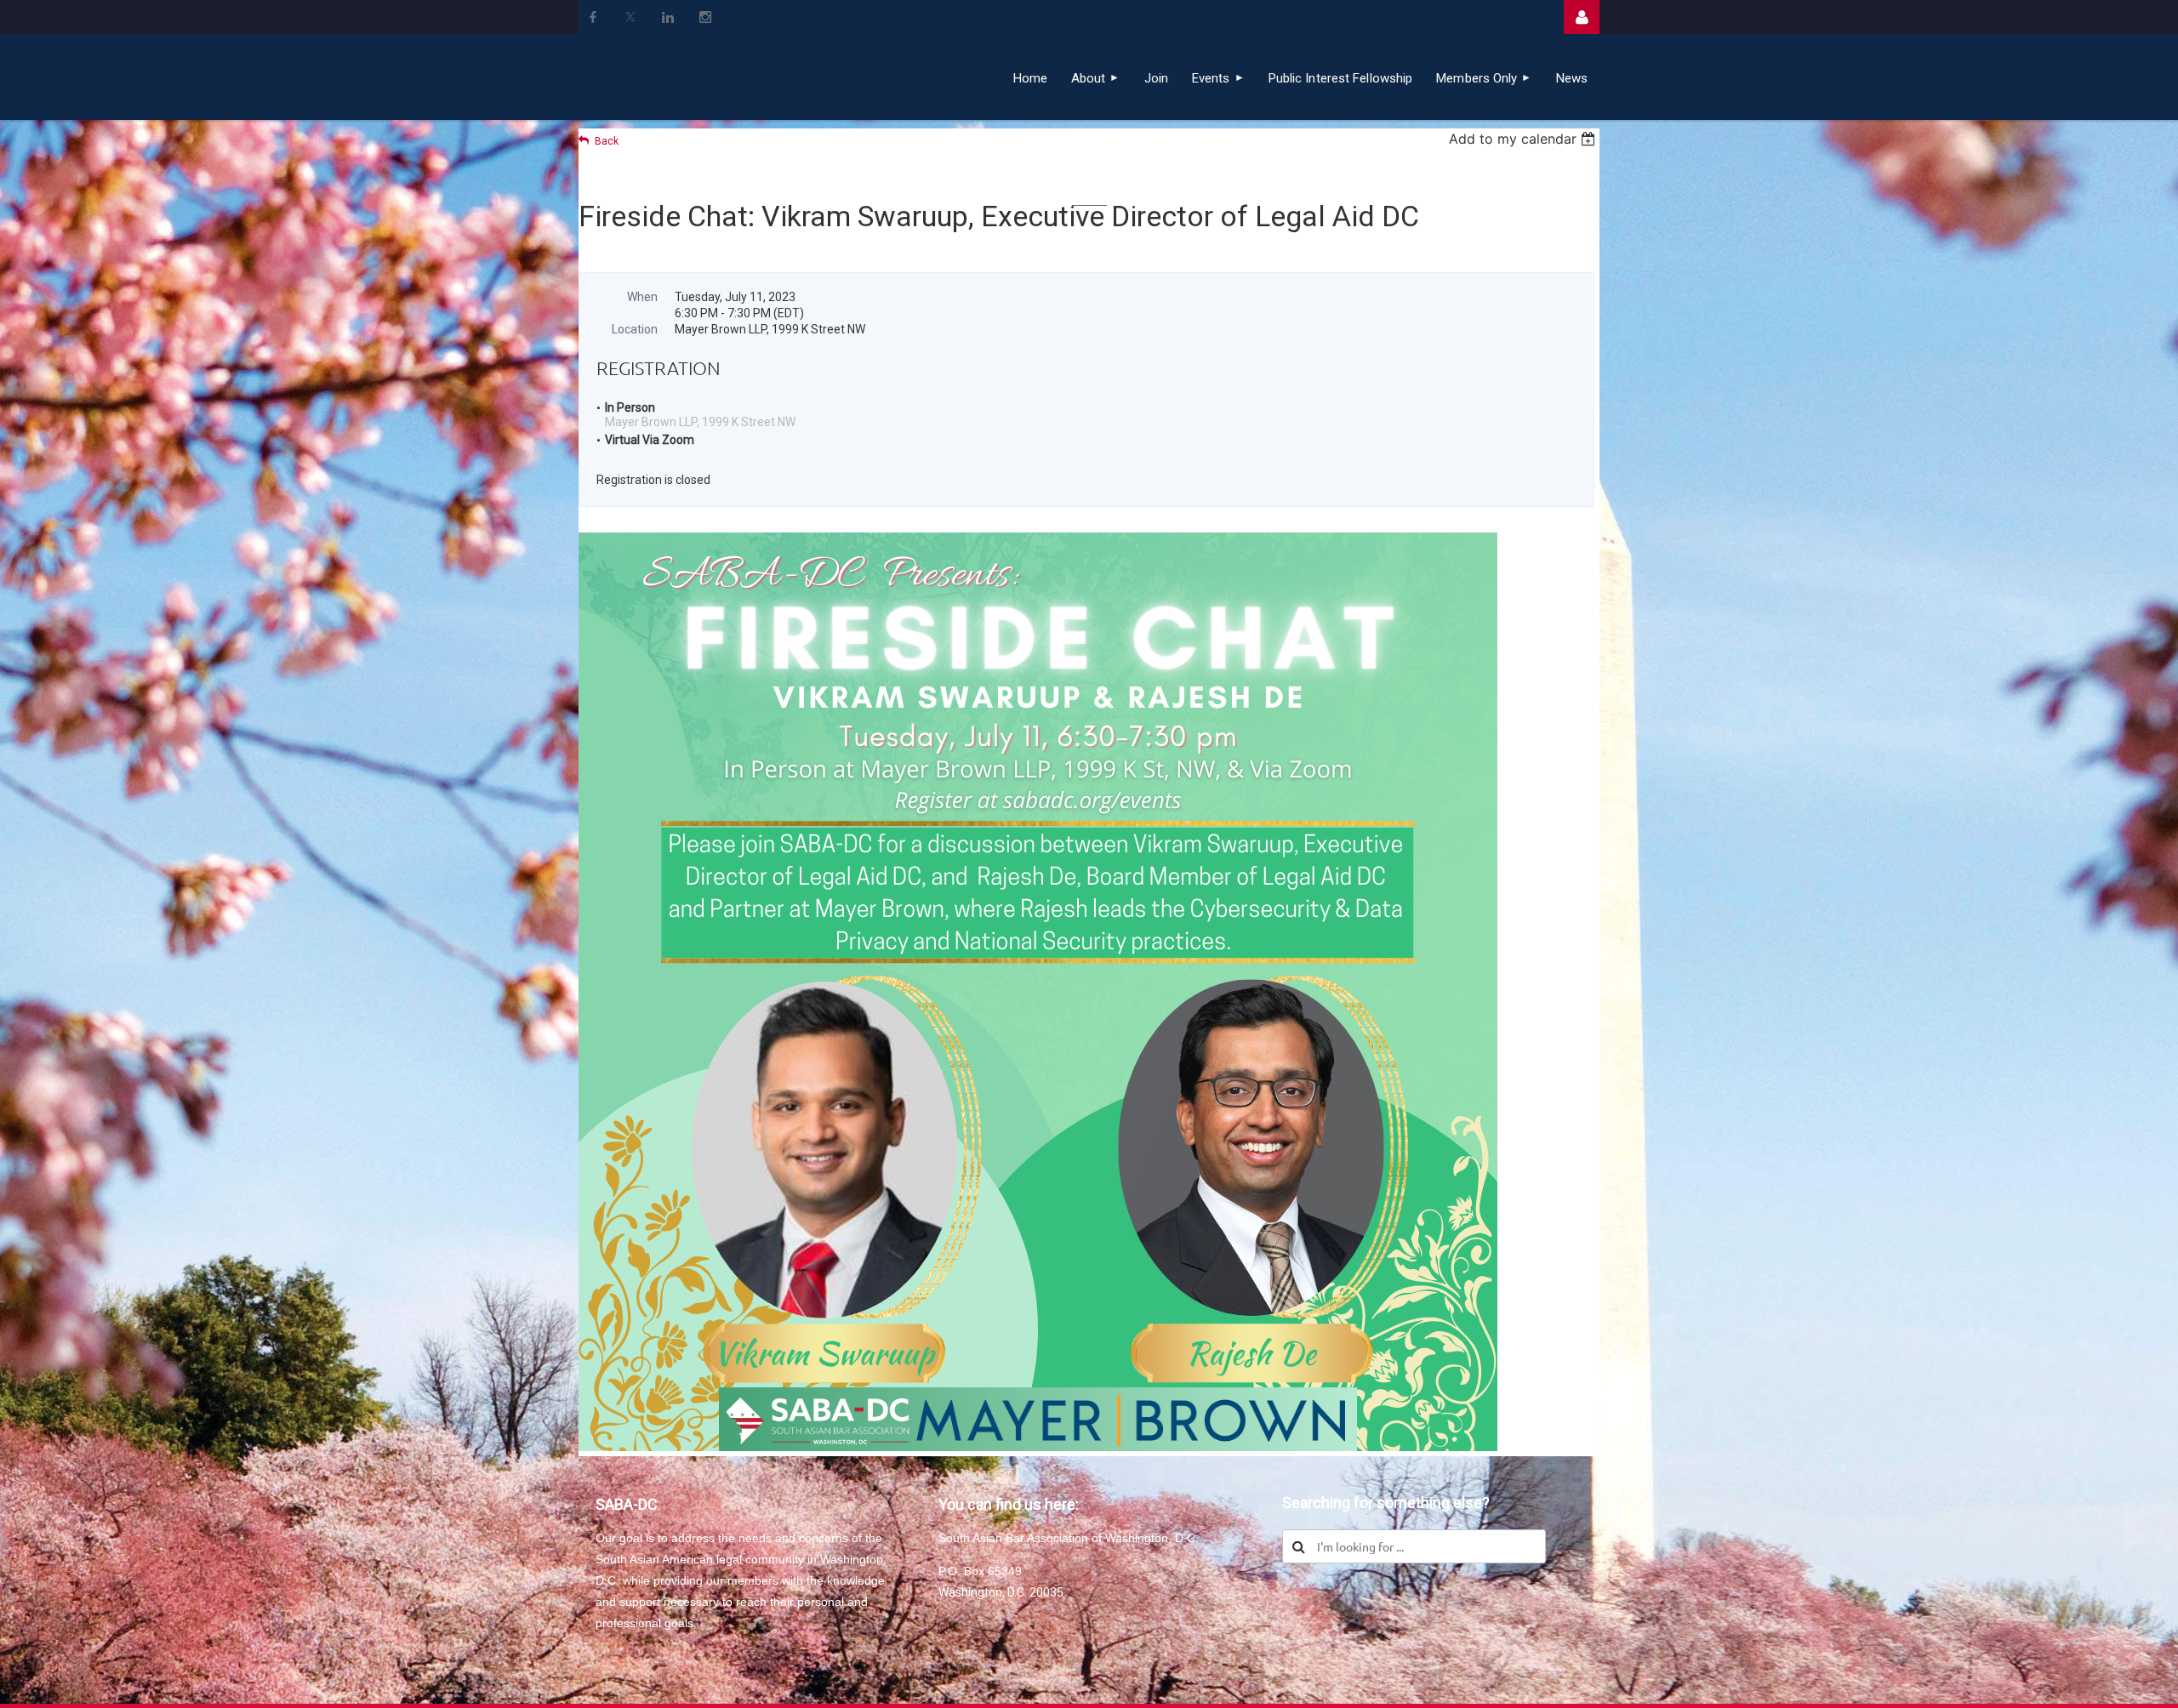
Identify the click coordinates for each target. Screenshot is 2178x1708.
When (642, 297)
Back (607, 141)
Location (635, 329)
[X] (630, 17)
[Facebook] (593, 17)
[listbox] (1524, 139)
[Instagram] (705, 17)
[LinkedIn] (668, 17)
